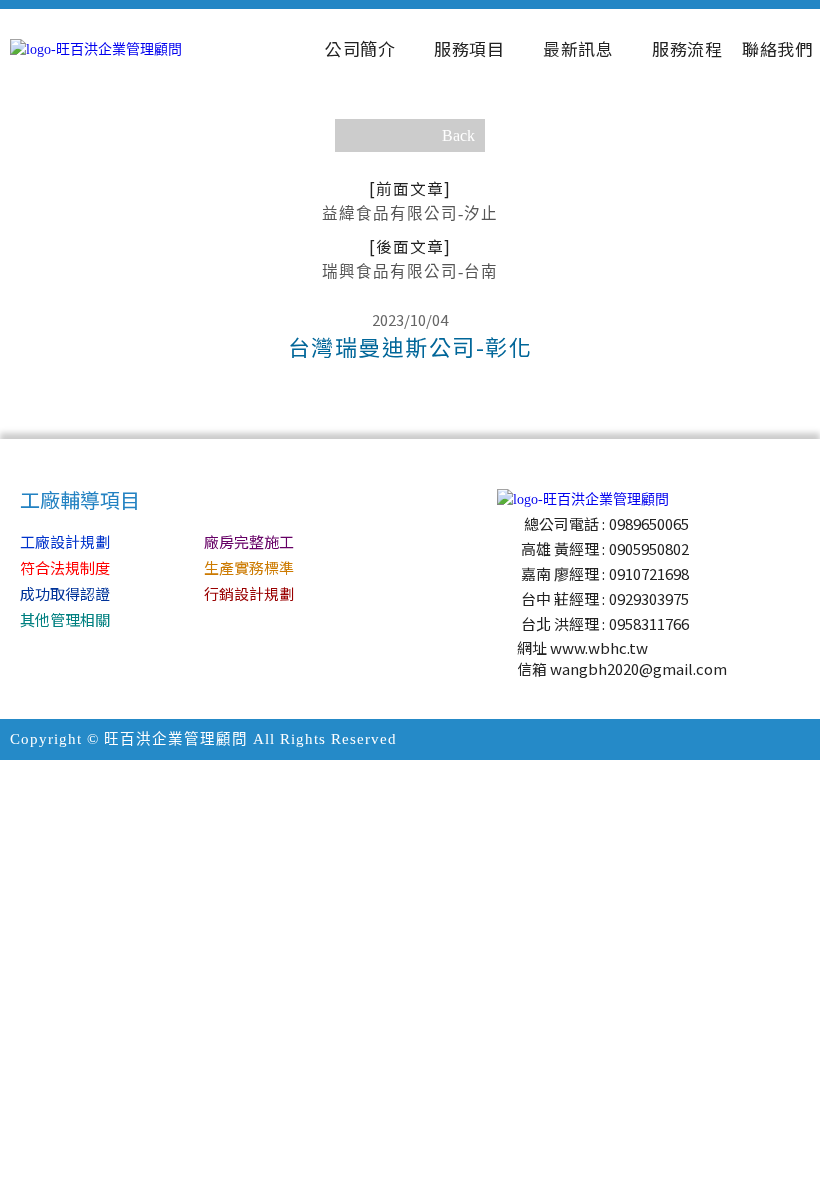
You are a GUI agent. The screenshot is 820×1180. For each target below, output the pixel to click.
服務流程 (687, 48)
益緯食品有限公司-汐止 (410, 199)
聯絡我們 (777, 48)
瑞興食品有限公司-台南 (410, 257)
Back (458, 135)
